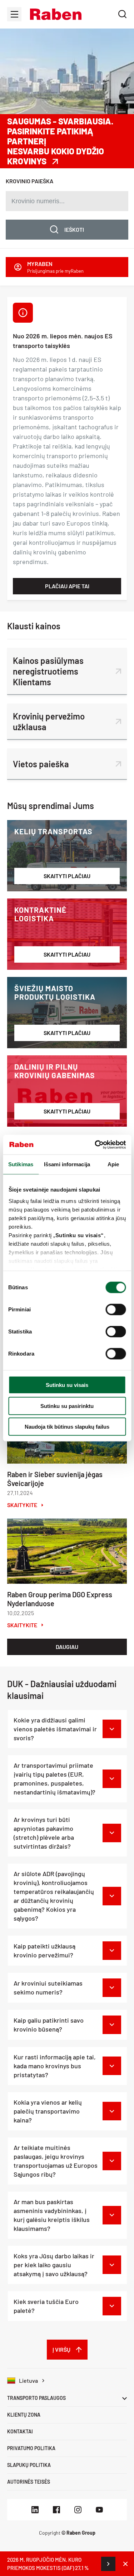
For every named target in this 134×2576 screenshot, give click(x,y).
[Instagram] (78, 2510)
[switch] (116, 1310)
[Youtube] (99, 2510)
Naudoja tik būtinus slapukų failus (67, 1427)
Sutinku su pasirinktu (67, 1406)
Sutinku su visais (67, 1385)
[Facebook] (56, 2510)
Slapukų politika (29, 2465)
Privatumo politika (31, 2448)
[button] (56, 14)
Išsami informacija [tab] (67, 1164)
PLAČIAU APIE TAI (67, 586)
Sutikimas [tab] (21, 1164)
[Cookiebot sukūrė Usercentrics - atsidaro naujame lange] (95, 1144)
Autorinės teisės (29, 2482)
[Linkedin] (35, 2510)
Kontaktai (20, 2431)
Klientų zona (24, 2415)
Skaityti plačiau (67, 876)
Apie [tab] (113, 1164)
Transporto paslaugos (36, 2398)
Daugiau (67, 1647)
